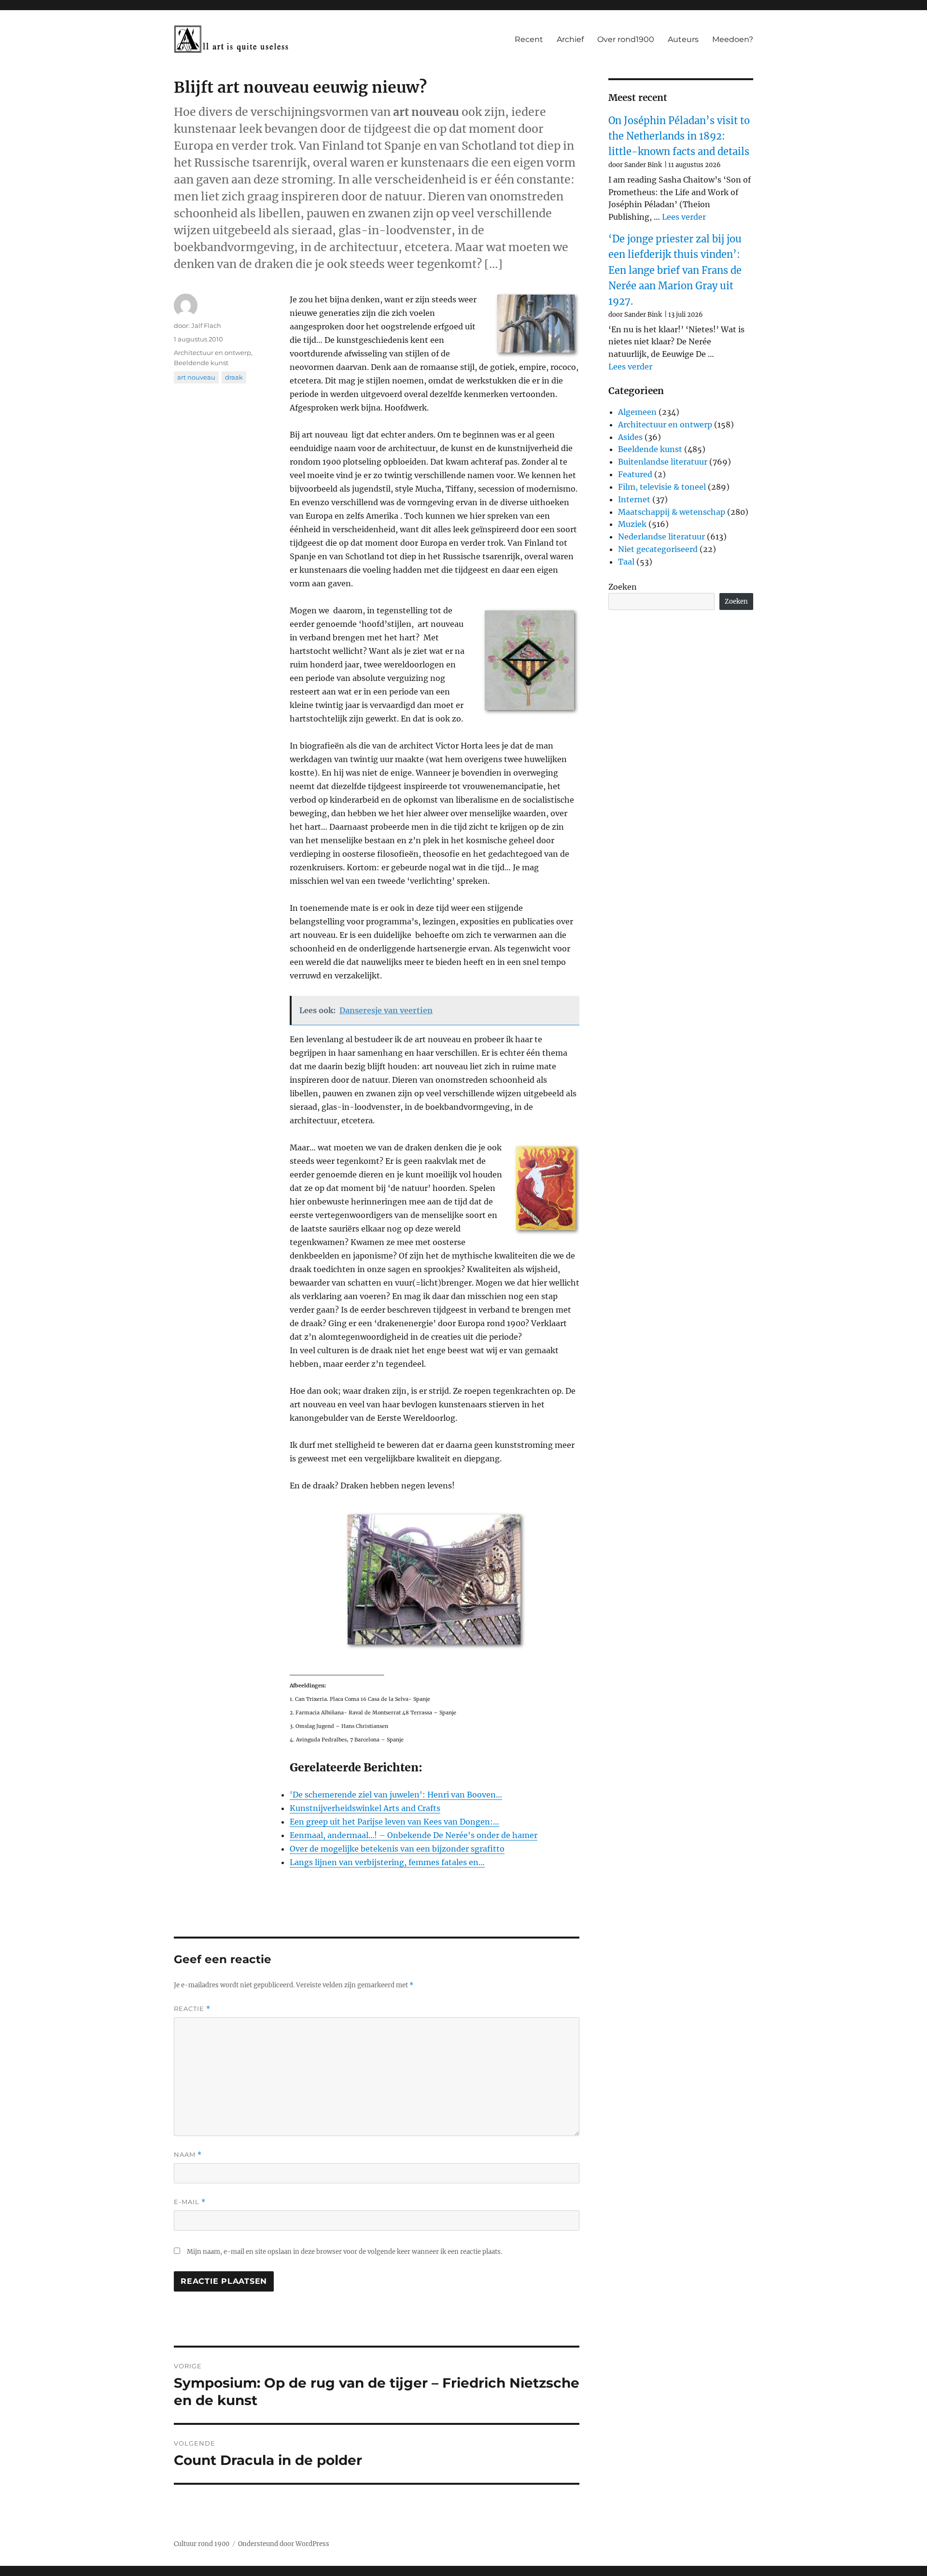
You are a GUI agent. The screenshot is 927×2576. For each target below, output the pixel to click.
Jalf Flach (206, 326)
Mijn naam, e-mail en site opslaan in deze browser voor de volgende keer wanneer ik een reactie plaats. (344, 2252)
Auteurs (683, 39)
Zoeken (623, 587)
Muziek (632, 524)
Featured (635, 474)
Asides (630, 437)
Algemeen (637, 412)
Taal (626, 562)
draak (234, 377)
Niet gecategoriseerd (658, 549)
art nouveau (196, 377)
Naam (188, 2155)
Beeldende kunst (201, 363)
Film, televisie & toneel (662, 487)
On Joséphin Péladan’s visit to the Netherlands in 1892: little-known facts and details (679, 136)
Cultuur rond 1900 (202, 2544)
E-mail (190, 2202)
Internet (634, 499)
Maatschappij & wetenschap (672, 512)
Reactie (192, 2009)
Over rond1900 (626, 39)
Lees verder (684, 217)
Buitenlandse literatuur (663, 462)
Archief (570, 39)
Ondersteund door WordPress (284, 2544)
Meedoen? (733, 39)
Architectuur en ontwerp (212, 353)
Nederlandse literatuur (661, 537)
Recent (529, 39)
